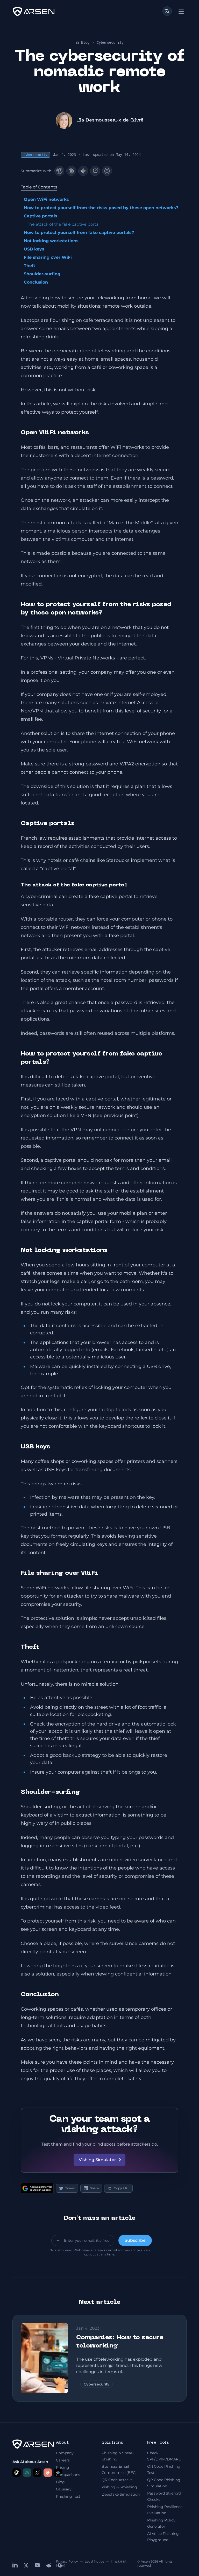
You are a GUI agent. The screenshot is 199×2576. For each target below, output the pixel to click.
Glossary (64, 2489)
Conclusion (36, 282)
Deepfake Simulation (121, 2494)
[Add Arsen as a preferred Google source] (37, 2188)
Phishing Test (68, 2496)
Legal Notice (94, 2561)
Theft (30, 266)
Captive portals (41, 216)
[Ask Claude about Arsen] (48, 2473)
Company (65, 2453)
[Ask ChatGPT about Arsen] (17, 2473)
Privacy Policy (67, 2561)
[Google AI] (83, 171)
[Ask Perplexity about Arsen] (27, 2473)
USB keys (34, 249)
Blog (85, 42)
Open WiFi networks (46, 199)
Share (94, 2188)
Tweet (70, 2188)
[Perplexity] (107, 171)
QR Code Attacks (117, 2480)
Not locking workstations (51, 241)
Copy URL (122, 2188)
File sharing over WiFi (48, 257)
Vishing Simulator (97, 2160)
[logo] (34, 12)
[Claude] (71, 171)
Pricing (63, 2467)
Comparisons (68, 2475)
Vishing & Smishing (119, 2487)
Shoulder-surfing (42, 274)
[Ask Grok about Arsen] (37, 2473)
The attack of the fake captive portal (63, 224)
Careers (63, 2460)
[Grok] (95, 171)
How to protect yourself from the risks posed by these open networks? (101, 208)
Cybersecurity (110, 42)
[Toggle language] (167, 11)
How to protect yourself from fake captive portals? (79, 233)
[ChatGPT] (59, 171)
